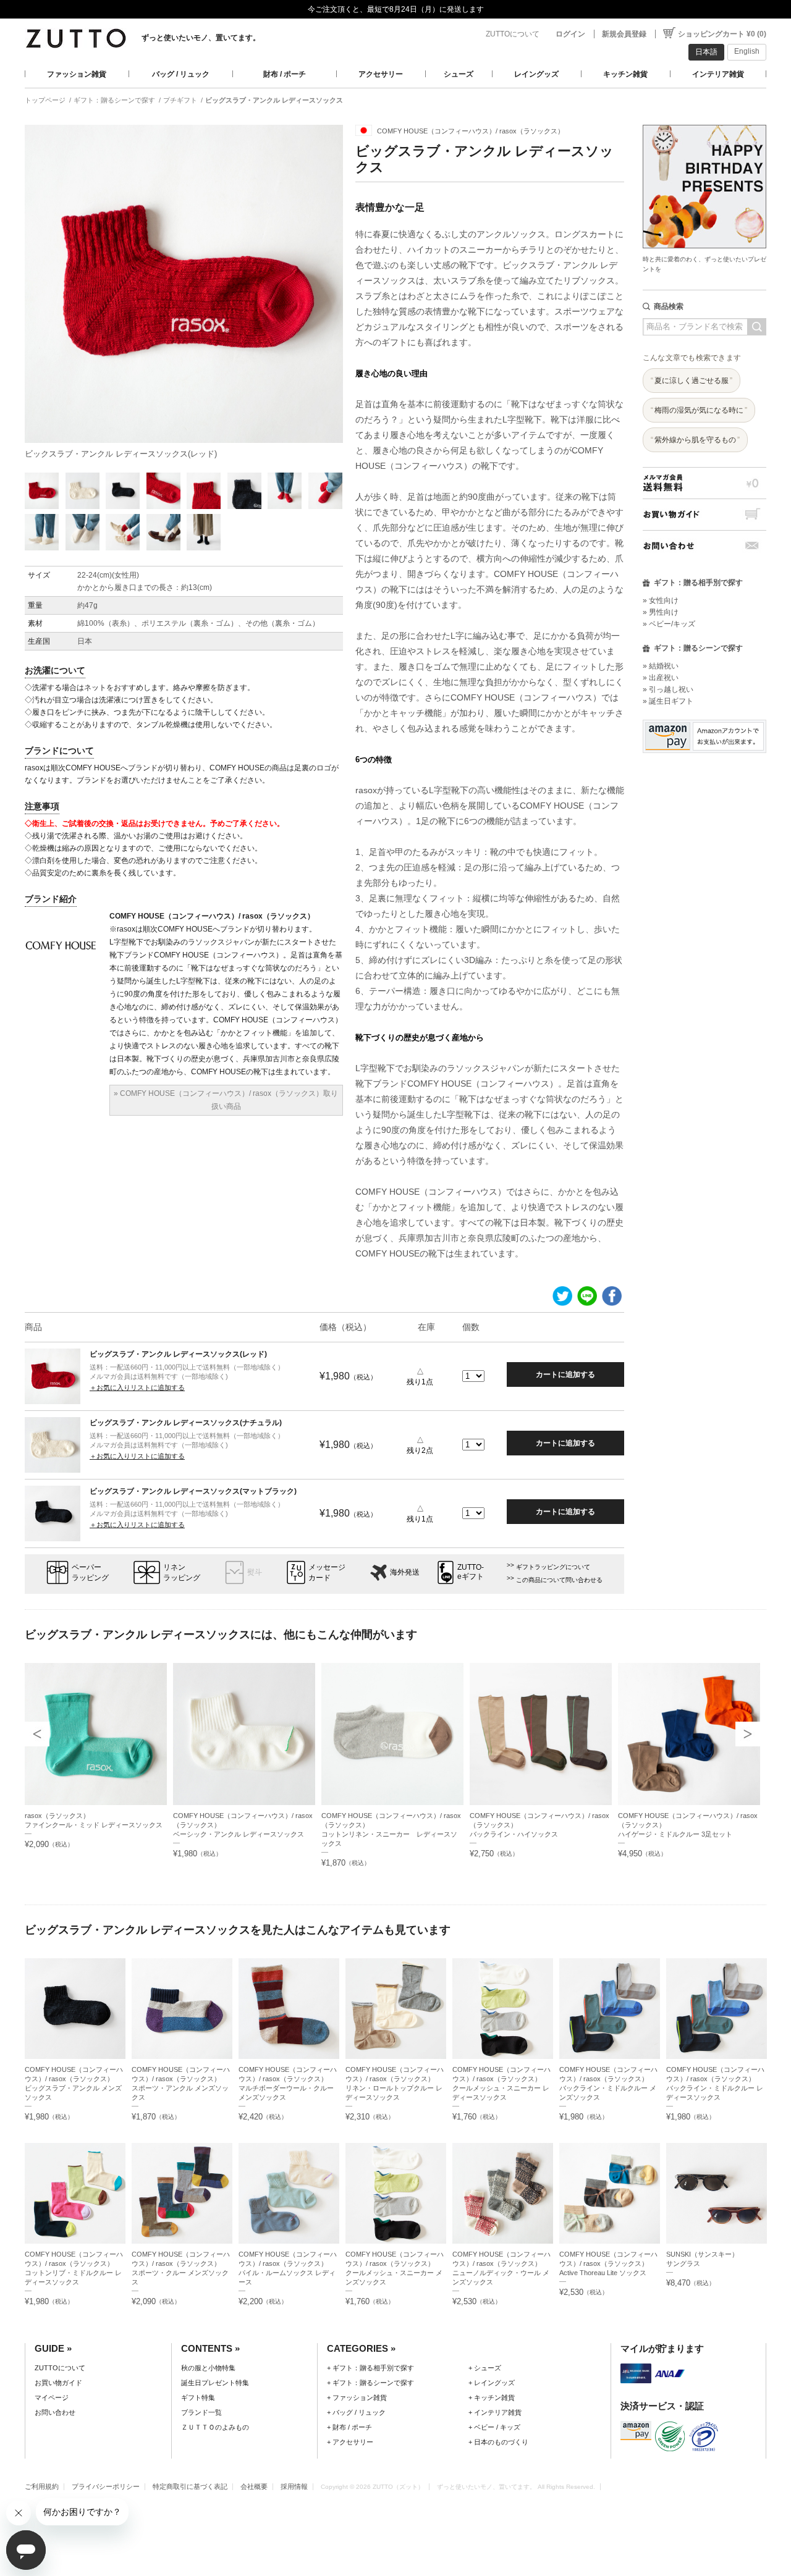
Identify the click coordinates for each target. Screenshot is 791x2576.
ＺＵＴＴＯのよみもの (215, 2427)
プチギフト (180, 100)
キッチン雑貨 (625, 74)
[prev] (37, 1734)
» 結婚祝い (661, 666)
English (747, 51)
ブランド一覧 (201, 2412)
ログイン (570, 34)
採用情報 (294, 2486)
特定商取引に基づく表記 (190, 2486)
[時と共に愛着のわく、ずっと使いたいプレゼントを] (704, 121)
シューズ (459, 74)
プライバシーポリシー (106, 2486)
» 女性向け (661, 600)
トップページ (45, 100)
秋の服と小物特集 (208, 2368)
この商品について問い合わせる (559, 1580)
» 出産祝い (661, 678)
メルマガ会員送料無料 (704, 483)
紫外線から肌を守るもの (695, 440)
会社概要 (254, 2486)
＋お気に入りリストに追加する (137, 1387)
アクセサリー (381, 74)
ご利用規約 (42, 2486)
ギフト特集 (198, 2397)
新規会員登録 (624, 34)
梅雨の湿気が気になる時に (699, 410)
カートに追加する (565, 1374)
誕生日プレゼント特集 (215, 2383)
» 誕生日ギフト (668, 701)
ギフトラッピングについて (553, 1567)
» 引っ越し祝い (668, 689)
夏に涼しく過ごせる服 (692, 381)
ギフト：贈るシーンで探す (114, 100)
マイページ (52, 2397)
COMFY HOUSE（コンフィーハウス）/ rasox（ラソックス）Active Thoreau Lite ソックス (608, 2263)
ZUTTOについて (513, 34)
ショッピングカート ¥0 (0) (722, 34)
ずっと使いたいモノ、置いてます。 (201, 38)
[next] (748, 1734)
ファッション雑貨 (77, 74)
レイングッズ (536, 74)
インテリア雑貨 (718, 74)
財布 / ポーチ (285, 74)
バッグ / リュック (181, 74)
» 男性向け (661, 612)
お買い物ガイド (704, 514)
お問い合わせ (704, 546)
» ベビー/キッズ (669, 624)
